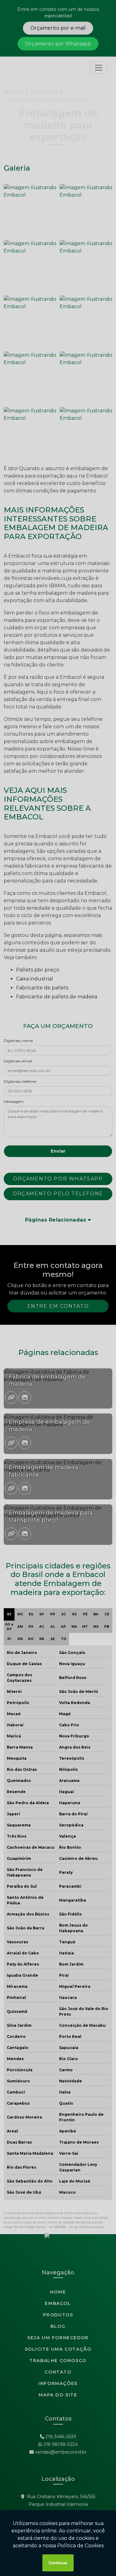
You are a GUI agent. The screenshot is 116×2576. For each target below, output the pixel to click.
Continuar (58, 2563)
